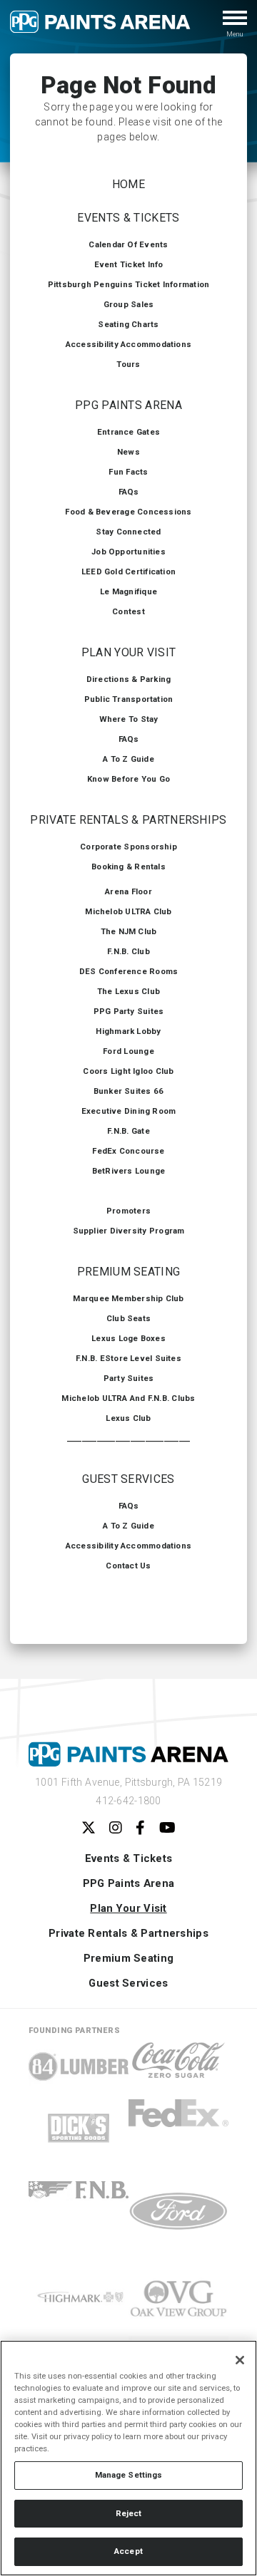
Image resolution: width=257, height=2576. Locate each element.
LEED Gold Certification (128, 571)
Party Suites (129, 1378)
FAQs (129, 492)
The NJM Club (129, 931)
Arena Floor (128, 891)
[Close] (240, 2360)
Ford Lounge (128, 1051)
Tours (128, 364)
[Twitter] (89, 1828)
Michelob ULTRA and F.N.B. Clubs (128, 1398)
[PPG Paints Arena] (100, 27)
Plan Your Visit (129, 652)
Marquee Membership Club (128, 1298)
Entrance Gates (128, 432)
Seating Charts (128, 324)
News (128, 452)
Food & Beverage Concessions (128, 512)
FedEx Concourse (128, 1151)
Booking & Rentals (128, 867)
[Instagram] (116, 1828)
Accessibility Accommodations (128, 344)
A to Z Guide (128, 759)
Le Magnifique (128, 591)
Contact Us (128, 1566)
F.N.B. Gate (128, 1131)
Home (128, 184)
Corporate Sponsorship (128, 847)
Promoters (128, 1211)
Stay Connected (128, 532)
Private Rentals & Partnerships (128, 820)
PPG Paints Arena (128, 405)
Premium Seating (129, 1272)
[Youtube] (167, 1828)
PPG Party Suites (129, 1011)
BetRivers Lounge (129, 1171)
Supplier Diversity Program (129, 1231)
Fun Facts (128, 472)
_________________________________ (129, 1438)
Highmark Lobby (128, 1031)
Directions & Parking (129, 679)
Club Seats (128, 1318)
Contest (128, 611)
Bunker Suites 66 (129, 1091)
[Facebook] (140, 1828)
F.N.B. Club (128, 951)
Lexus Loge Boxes (128, 1338)
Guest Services (128, 1479)
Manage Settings (129, 2475)
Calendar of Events (128, 244)
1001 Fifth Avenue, (129, 1782)
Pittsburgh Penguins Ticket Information (129, 284)
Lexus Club (128, 1418)
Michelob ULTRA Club (128, 911)
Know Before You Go (128, 779)
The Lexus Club (128, 991)
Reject (129, 2513)
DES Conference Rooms (129, 971)
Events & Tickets (128, 218)
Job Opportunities (128, 552)
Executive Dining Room (129, 1111)
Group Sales (129, 304)
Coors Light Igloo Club (128, 1071)
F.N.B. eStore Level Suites (128, 1358)
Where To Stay (129, 719)
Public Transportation (129, 699)
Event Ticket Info (129, 264)
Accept (128, 2551)
